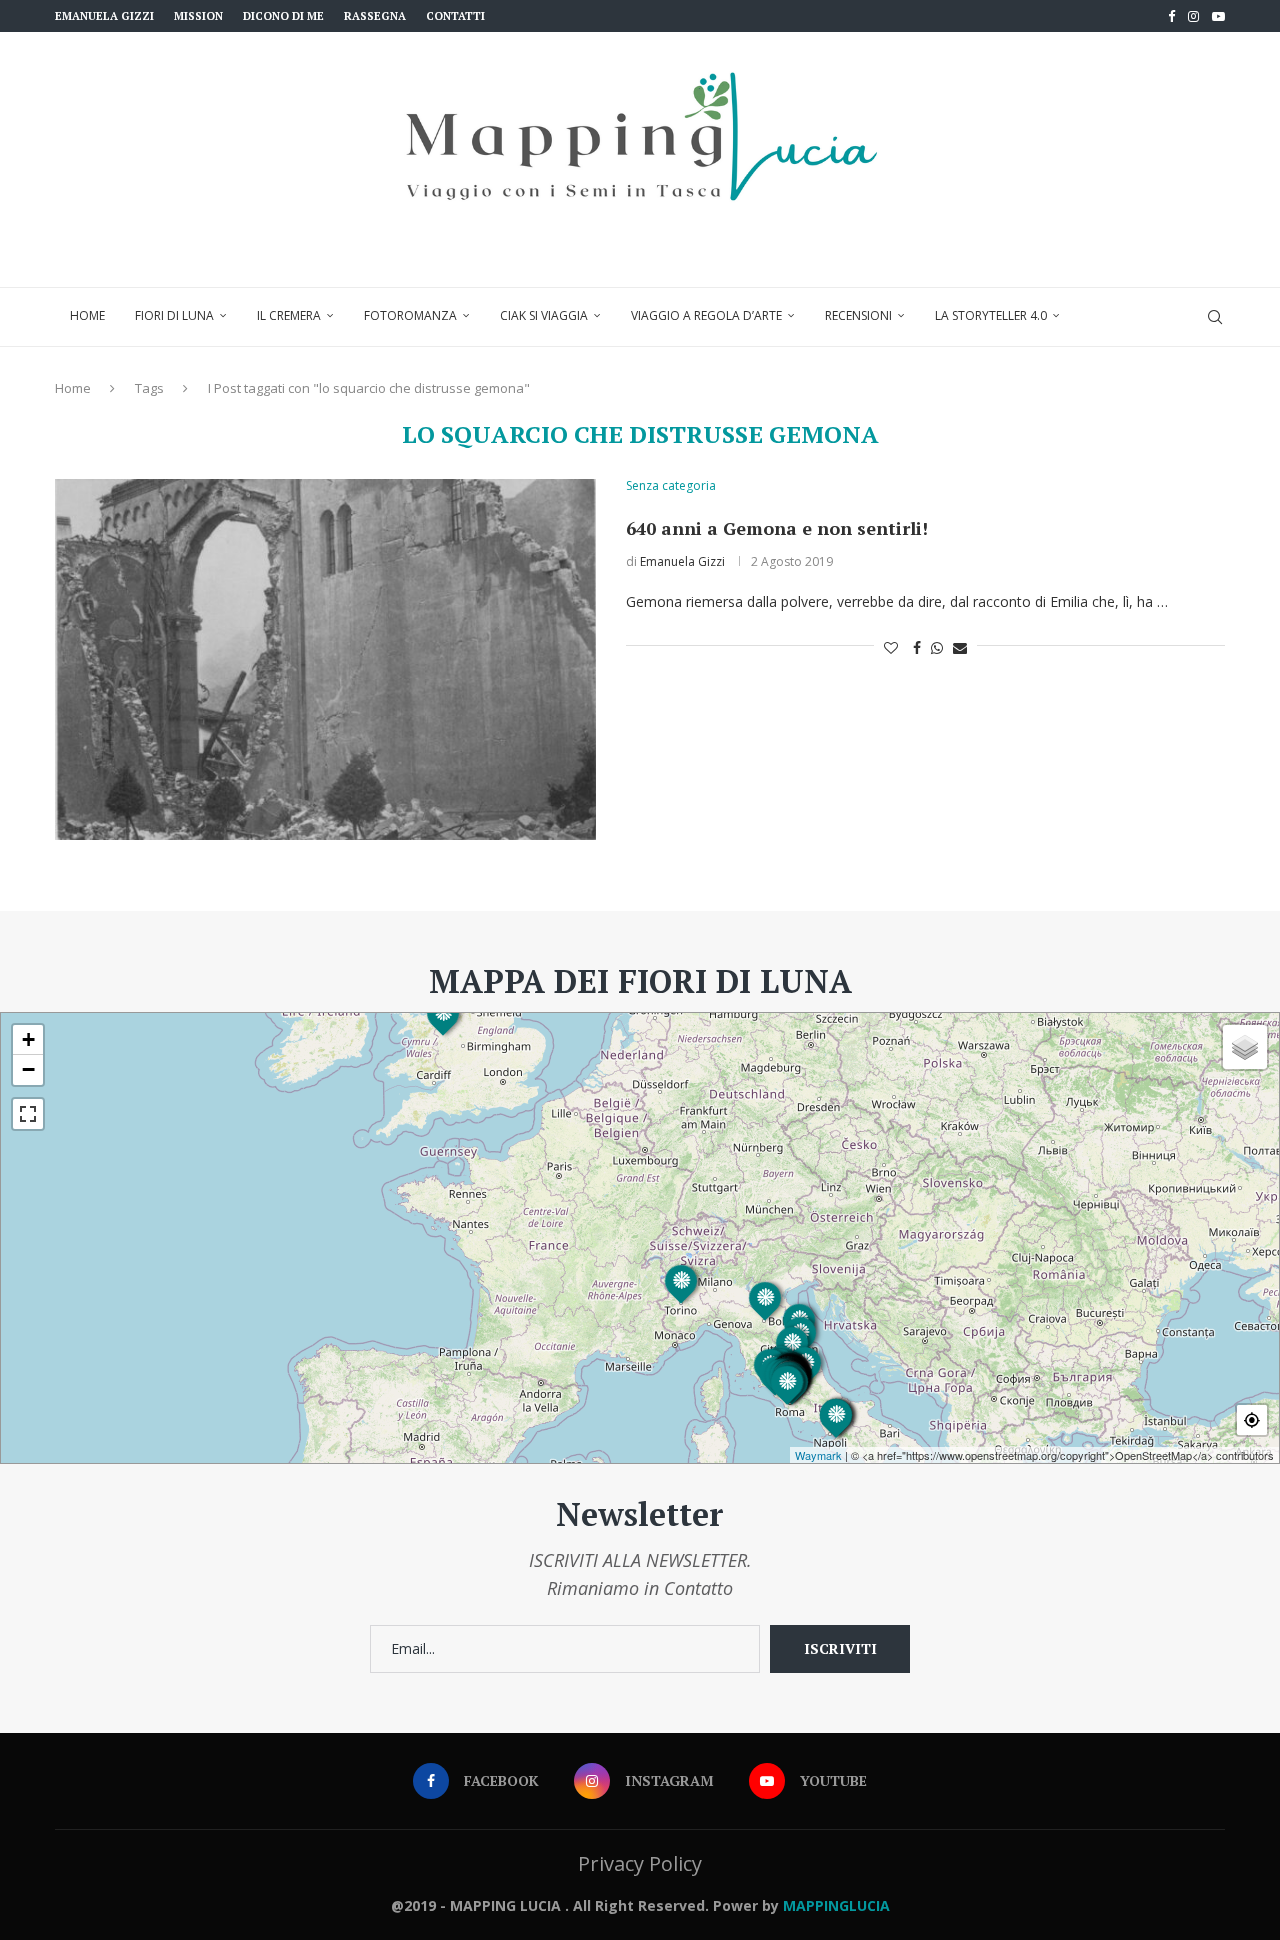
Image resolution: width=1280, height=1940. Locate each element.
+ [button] (28, 1039)
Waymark (818, 1455)
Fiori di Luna (174, 315)
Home (87, 315)
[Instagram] (1193, 16)
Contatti (455, 16)
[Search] (1215, 317)
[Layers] (1245, 1047)
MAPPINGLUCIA (836, 1905)
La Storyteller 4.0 (991, 315)
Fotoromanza (410, 315)
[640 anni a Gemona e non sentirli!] (325, 659)
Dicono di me (283, 16)
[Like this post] (891, 647)
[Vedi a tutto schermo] (28, 1114)
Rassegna (375, 16)
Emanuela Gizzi (104, 16)
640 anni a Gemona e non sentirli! (777, 528)
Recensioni (858, 315)
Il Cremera (289, 315)
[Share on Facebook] (917, 647)
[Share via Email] (960, 647)
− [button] (28, 1069)
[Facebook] (1171, 16)
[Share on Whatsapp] (937, 647)
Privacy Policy (640, 1863)
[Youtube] (1218, 16)
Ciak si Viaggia (544, 315)
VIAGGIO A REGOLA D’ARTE (706, 315)
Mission (198, 16)
